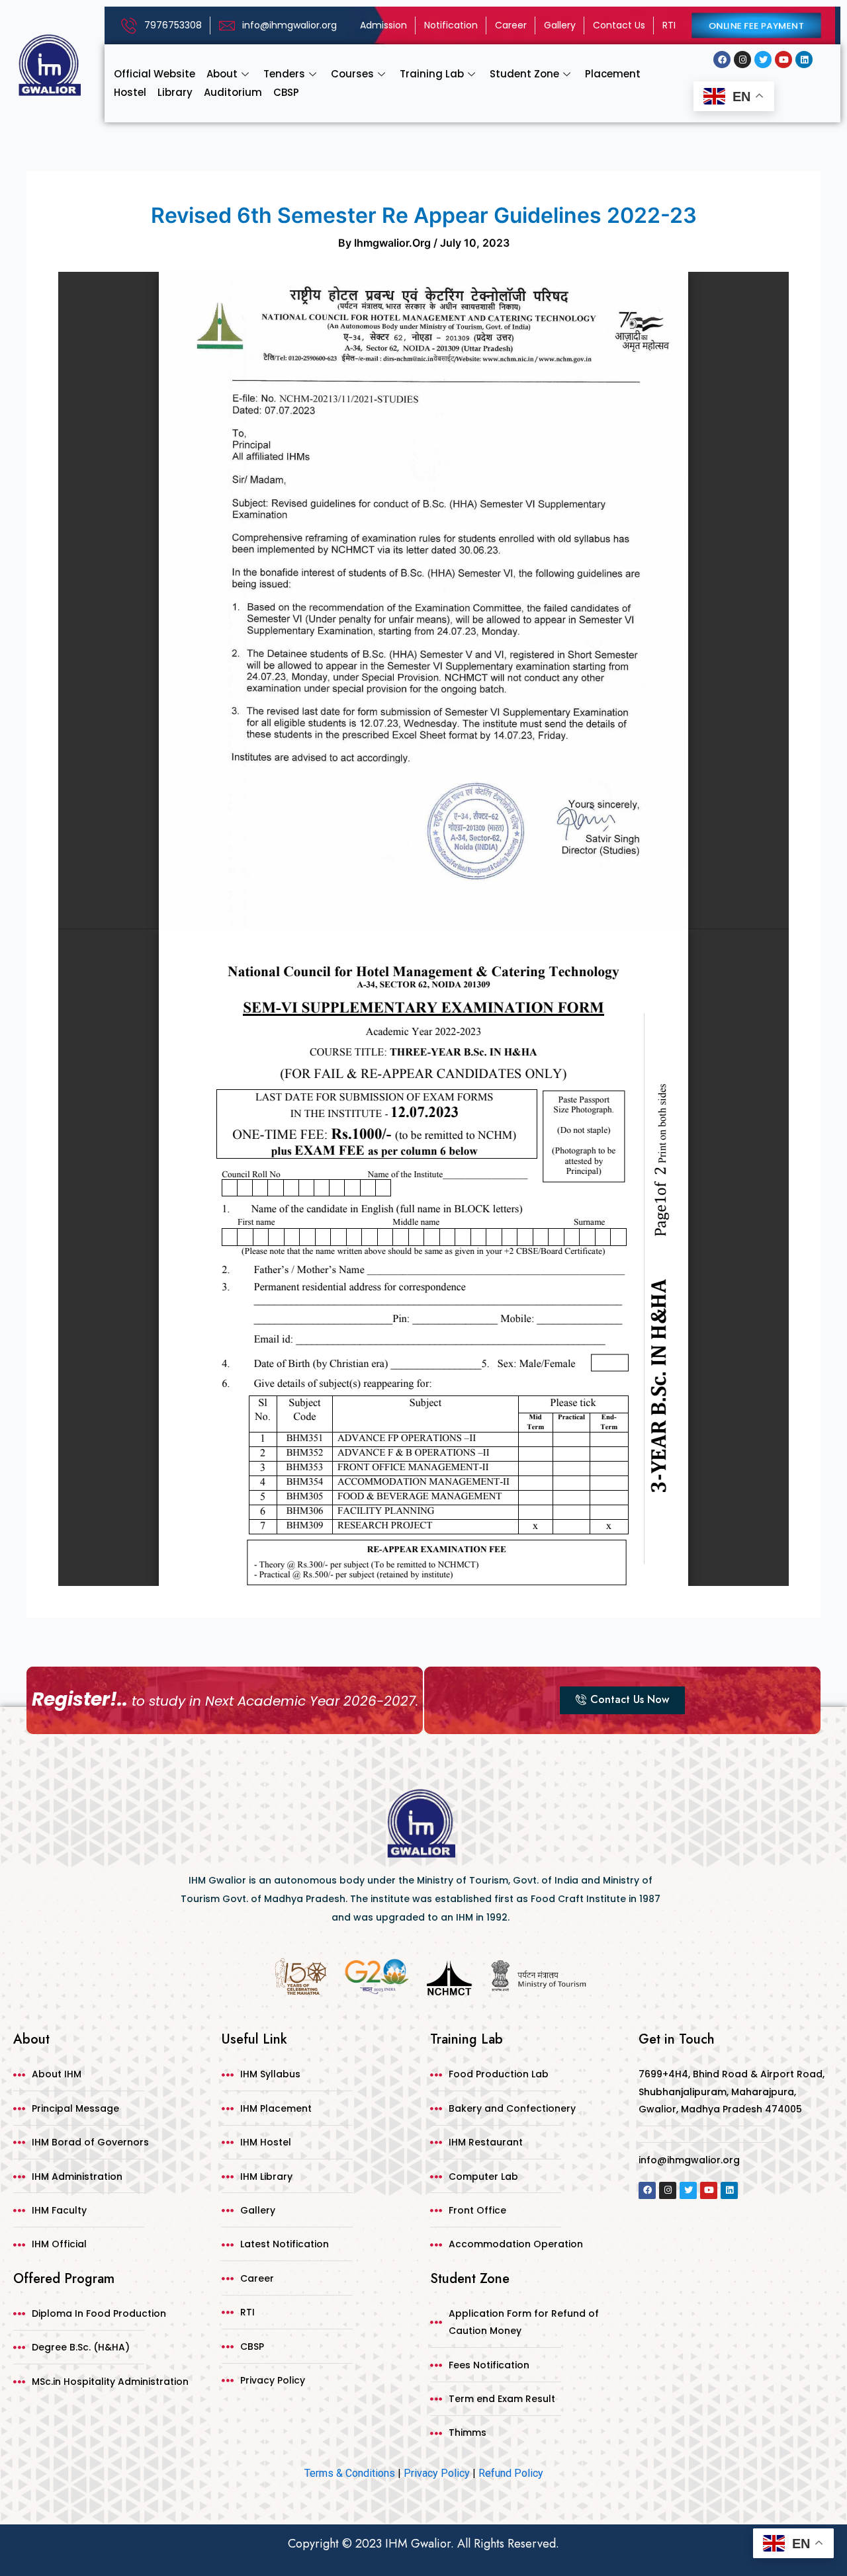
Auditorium (233, 92)
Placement (613, 74)
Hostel (130, 92)
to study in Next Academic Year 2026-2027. (225, 1701)
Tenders (284, 74)
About (222, 74)
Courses (352, 74)
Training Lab (432, 74)
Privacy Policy (437, 2473)
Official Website (155, 74)
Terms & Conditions (350, 2473)
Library (175, 92)
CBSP (286, 92)
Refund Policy (511, 2473)
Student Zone (524, 74)
